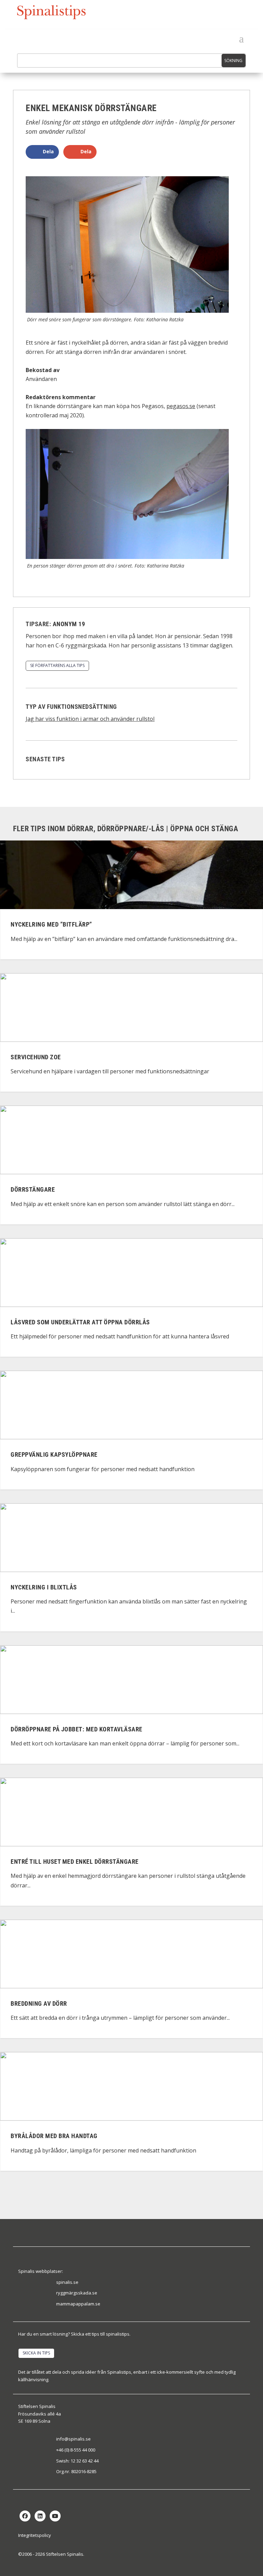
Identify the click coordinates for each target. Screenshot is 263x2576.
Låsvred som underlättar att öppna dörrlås (80, 1322)
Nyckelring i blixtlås (44, 1587)
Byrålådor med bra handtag (54, 2136)
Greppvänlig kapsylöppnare (54, 1455)
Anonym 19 (69, 624)
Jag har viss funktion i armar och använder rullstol (90, 719)
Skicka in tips (36, 2353)
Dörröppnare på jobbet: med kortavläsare (77, 1729)
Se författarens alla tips (57, 665)
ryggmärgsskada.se (77, 2293)
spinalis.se (67, 2282)
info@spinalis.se (73, 2439)
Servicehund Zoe (36, 1057)
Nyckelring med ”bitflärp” (51, 925)
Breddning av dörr (39, 2003)
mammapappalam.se (78, 2304)
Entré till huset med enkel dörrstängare (75, 1862)
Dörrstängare (33, 1190)
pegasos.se (181, 406)
